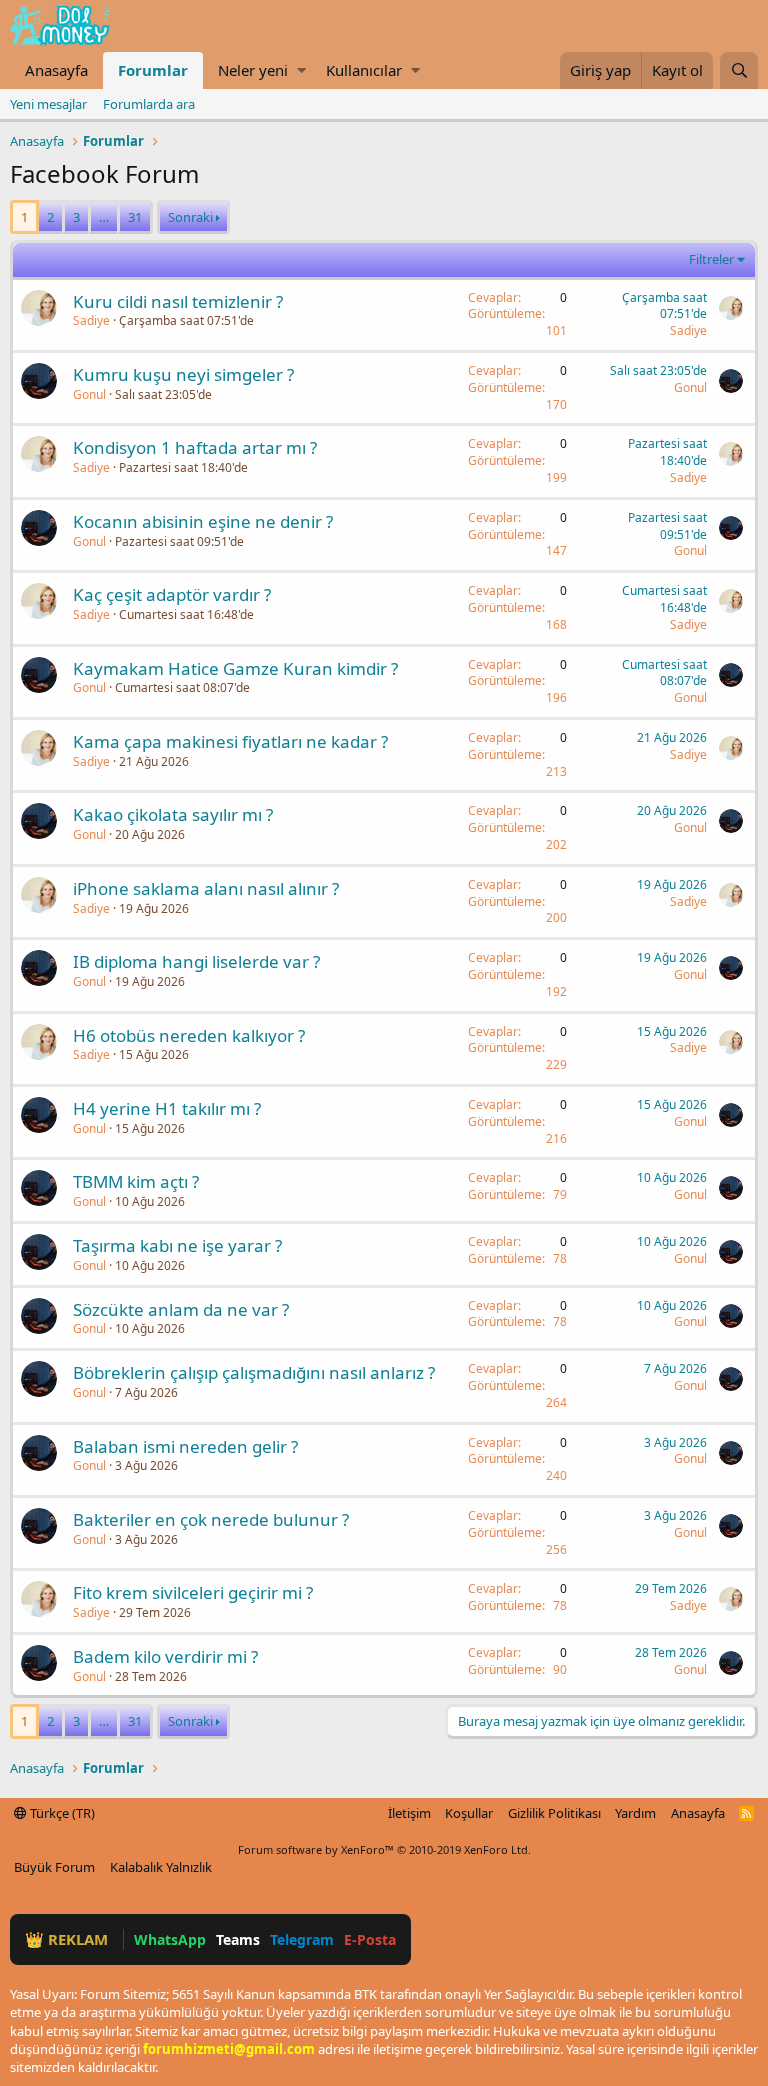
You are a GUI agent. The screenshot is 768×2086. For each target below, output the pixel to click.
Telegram (302, 1939)
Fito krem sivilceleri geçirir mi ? (193, 1592)
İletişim (409, 1813)
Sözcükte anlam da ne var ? (181, 1309)
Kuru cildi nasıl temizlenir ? (178, 301)
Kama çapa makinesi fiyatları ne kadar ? (230, 741)
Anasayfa (56, 70)
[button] (301, 70)
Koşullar (469, 1813)
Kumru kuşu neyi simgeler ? (183, 374)
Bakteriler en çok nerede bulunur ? (211, 1519)
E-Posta (370, 1939)
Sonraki (190, 217)
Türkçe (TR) (61, 1813)
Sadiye (91, 320)
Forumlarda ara (149, 104)
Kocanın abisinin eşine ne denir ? (203, 521)
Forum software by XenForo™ (384, 1849)
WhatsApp (170, 1939)
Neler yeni (253, 70)
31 (135, 217)
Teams (238, 1939)
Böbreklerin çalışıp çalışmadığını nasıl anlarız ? (254, 1372)
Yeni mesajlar (48, 104)
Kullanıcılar (364, 70)
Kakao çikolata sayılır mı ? (173, 814)
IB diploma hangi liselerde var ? (196, 961)
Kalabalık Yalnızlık (161, 1867)
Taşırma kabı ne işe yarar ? (177, 1245)
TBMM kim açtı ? (136, 1181)
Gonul (89, 394)
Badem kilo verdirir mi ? (165, 1656)
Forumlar (153, 70)
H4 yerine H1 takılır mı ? (167, 1108)
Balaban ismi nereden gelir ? (185, 1446)
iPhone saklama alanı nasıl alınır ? (206, 888)
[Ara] (739, 70)
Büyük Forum (54, 1867)
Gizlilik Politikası (554, 1813)
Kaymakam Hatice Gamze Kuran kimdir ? (235, 668)
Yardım (635, 1813)
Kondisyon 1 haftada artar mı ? (195, 447)
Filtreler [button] (711, 259)
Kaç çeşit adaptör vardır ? (172, 594)
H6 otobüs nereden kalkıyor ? (189, 1035)
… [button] (104, 217)
